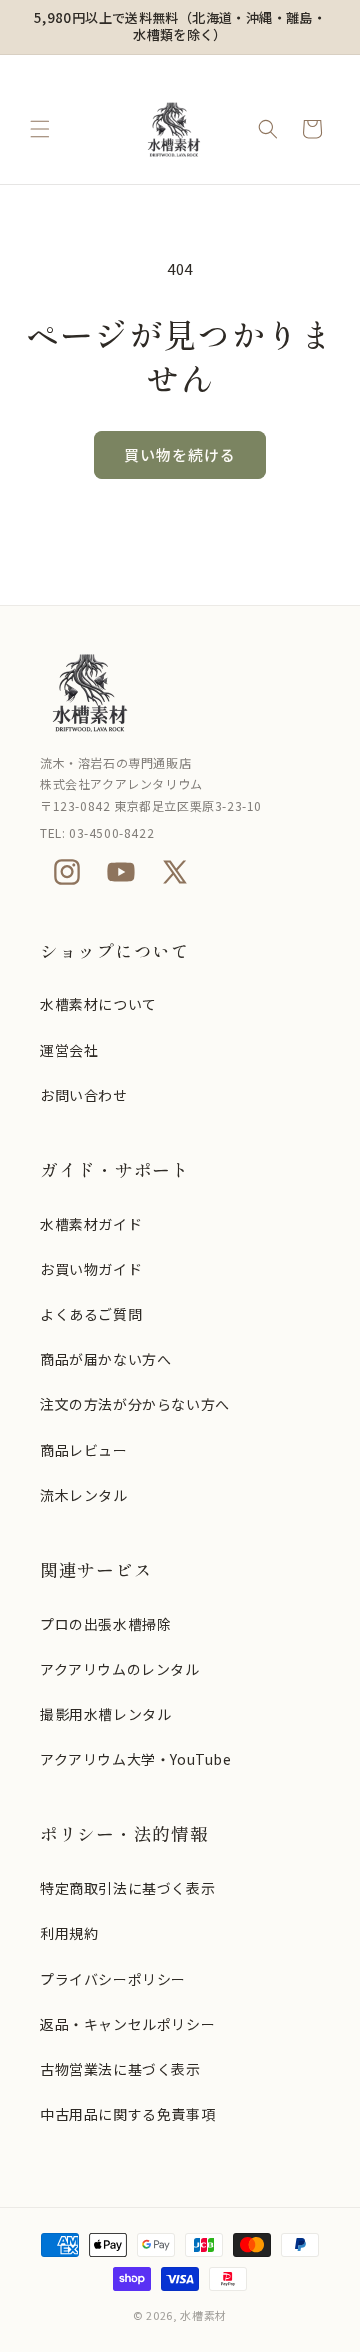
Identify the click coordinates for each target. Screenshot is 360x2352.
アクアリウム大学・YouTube (136, 1759)
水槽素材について (98, 1004)
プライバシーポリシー (113, 1979)
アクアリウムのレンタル (120, 1669)
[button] (40, 129)
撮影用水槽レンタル (105, 1714)
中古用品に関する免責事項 (127, 2114)
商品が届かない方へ (105, 1359)
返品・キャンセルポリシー (127, 2024)
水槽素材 (203, 2315)
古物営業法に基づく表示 (120, 2069)
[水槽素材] (180, 692)
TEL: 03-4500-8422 (97, 832)
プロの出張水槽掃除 (105, 1624)
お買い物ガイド (91, 1269)
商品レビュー (84, 1450)
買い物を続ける (180, 454)
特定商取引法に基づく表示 (127, 1888)
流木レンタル (84, 1495)
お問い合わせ (84, 1095)
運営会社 (69, 1050)
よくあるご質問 (91, 1314)
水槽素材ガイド (91, 1224)
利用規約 (69, 1933)
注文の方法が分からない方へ (135, 1404)
